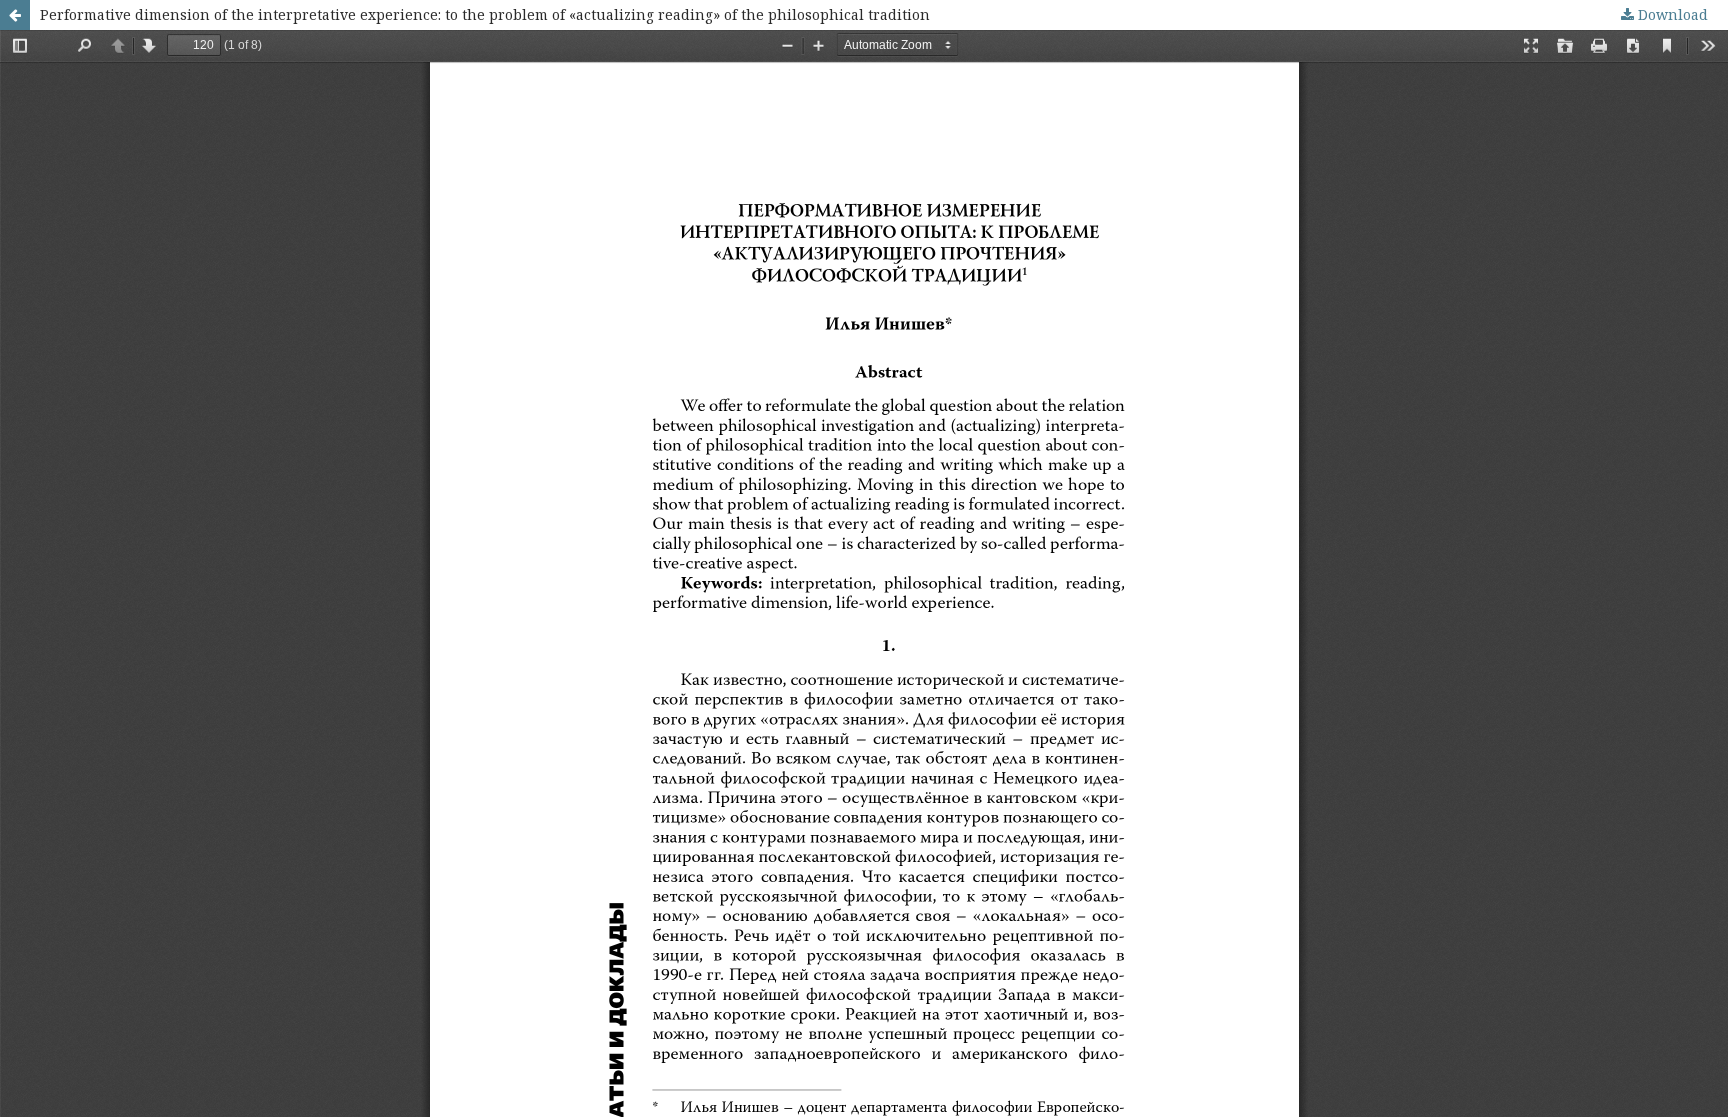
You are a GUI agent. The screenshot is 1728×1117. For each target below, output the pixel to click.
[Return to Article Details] (15, 15)
